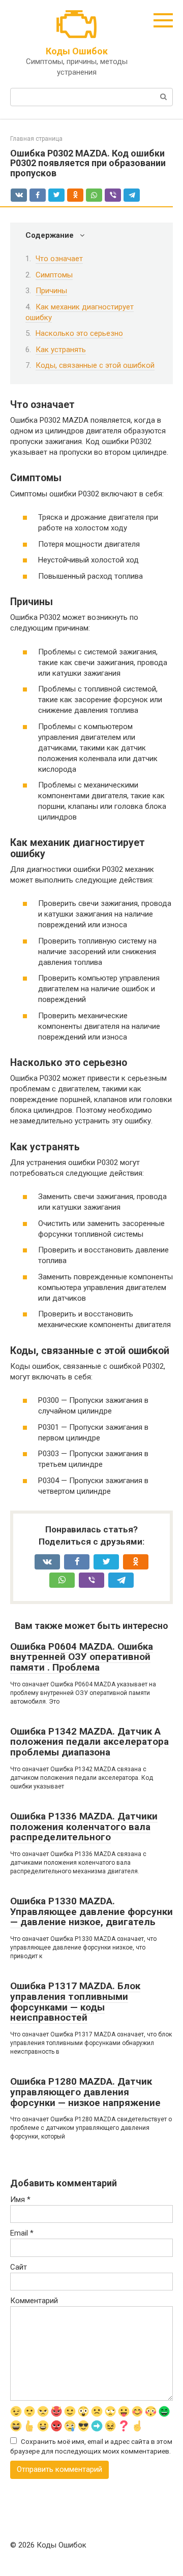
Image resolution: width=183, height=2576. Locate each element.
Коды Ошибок (77, 51)
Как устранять (61, 350)
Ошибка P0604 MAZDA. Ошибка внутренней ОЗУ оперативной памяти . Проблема (82, 1657)
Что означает (59, 259)
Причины (51, 291)
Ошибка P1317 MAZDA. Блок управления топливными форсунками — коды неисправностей (75, 2002)
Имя (20, 2200)
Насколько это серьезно (79, 333)
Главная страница (36, 139)
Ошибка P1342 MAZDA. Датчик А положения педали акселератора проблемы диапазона (89, 1742)
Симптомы (54, 275)
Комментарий (34, 2301)
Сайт (19, 2267)
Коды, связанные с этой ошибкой (95, 365)
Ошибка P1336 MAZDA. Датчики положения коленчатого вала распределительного (84, 1827)
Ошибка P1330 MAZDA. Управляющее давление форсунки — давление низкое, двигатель (91, 1912)
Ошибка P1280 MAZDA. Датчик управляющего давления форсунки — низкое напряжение (85, 2092)
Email (22, 2233)
